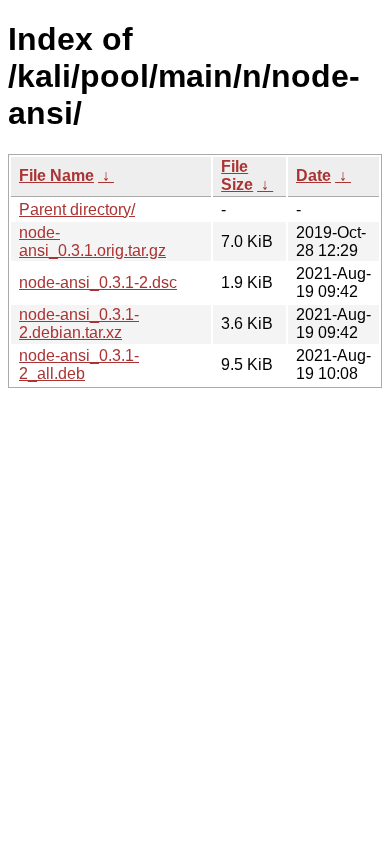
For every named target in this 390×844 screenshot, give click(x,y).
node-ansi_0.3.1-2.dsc (98, 282)
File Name (56, 175)
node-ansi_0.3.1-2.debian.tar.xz (79, 323)
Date (313, 175)
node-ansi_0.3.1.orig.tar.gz (92, 241)
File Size (237, 175)
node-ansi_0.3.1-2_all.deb (79, 364)
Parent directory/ (77, 209)
